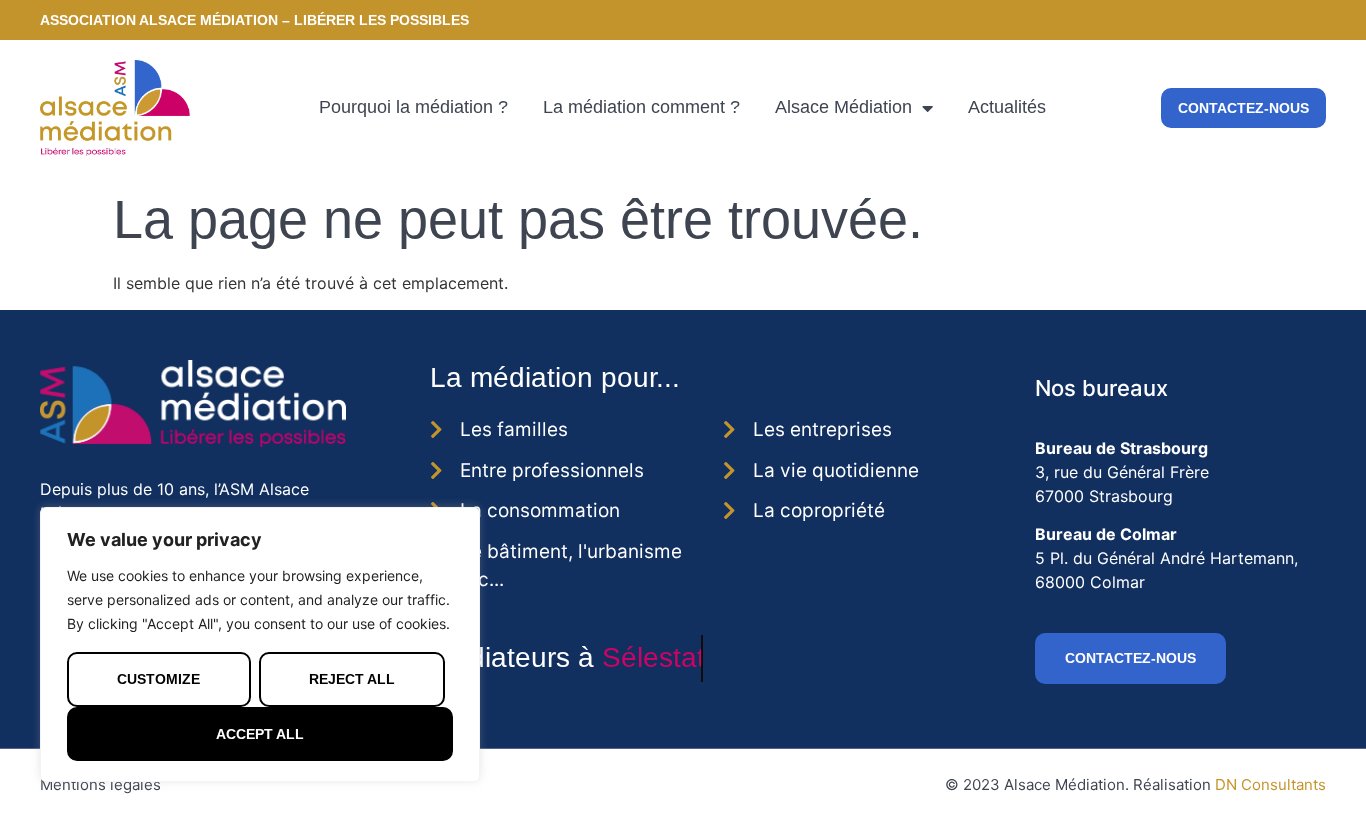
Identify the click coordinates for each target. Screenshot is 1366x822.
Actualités (1007, 107)
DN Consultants (1270, 784)
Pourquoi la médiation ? (413, 107)
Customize (158, 679)
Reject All (352, 679)
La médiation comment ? (641, 107)
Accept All (260, 734)
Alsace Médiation (843, 107)
